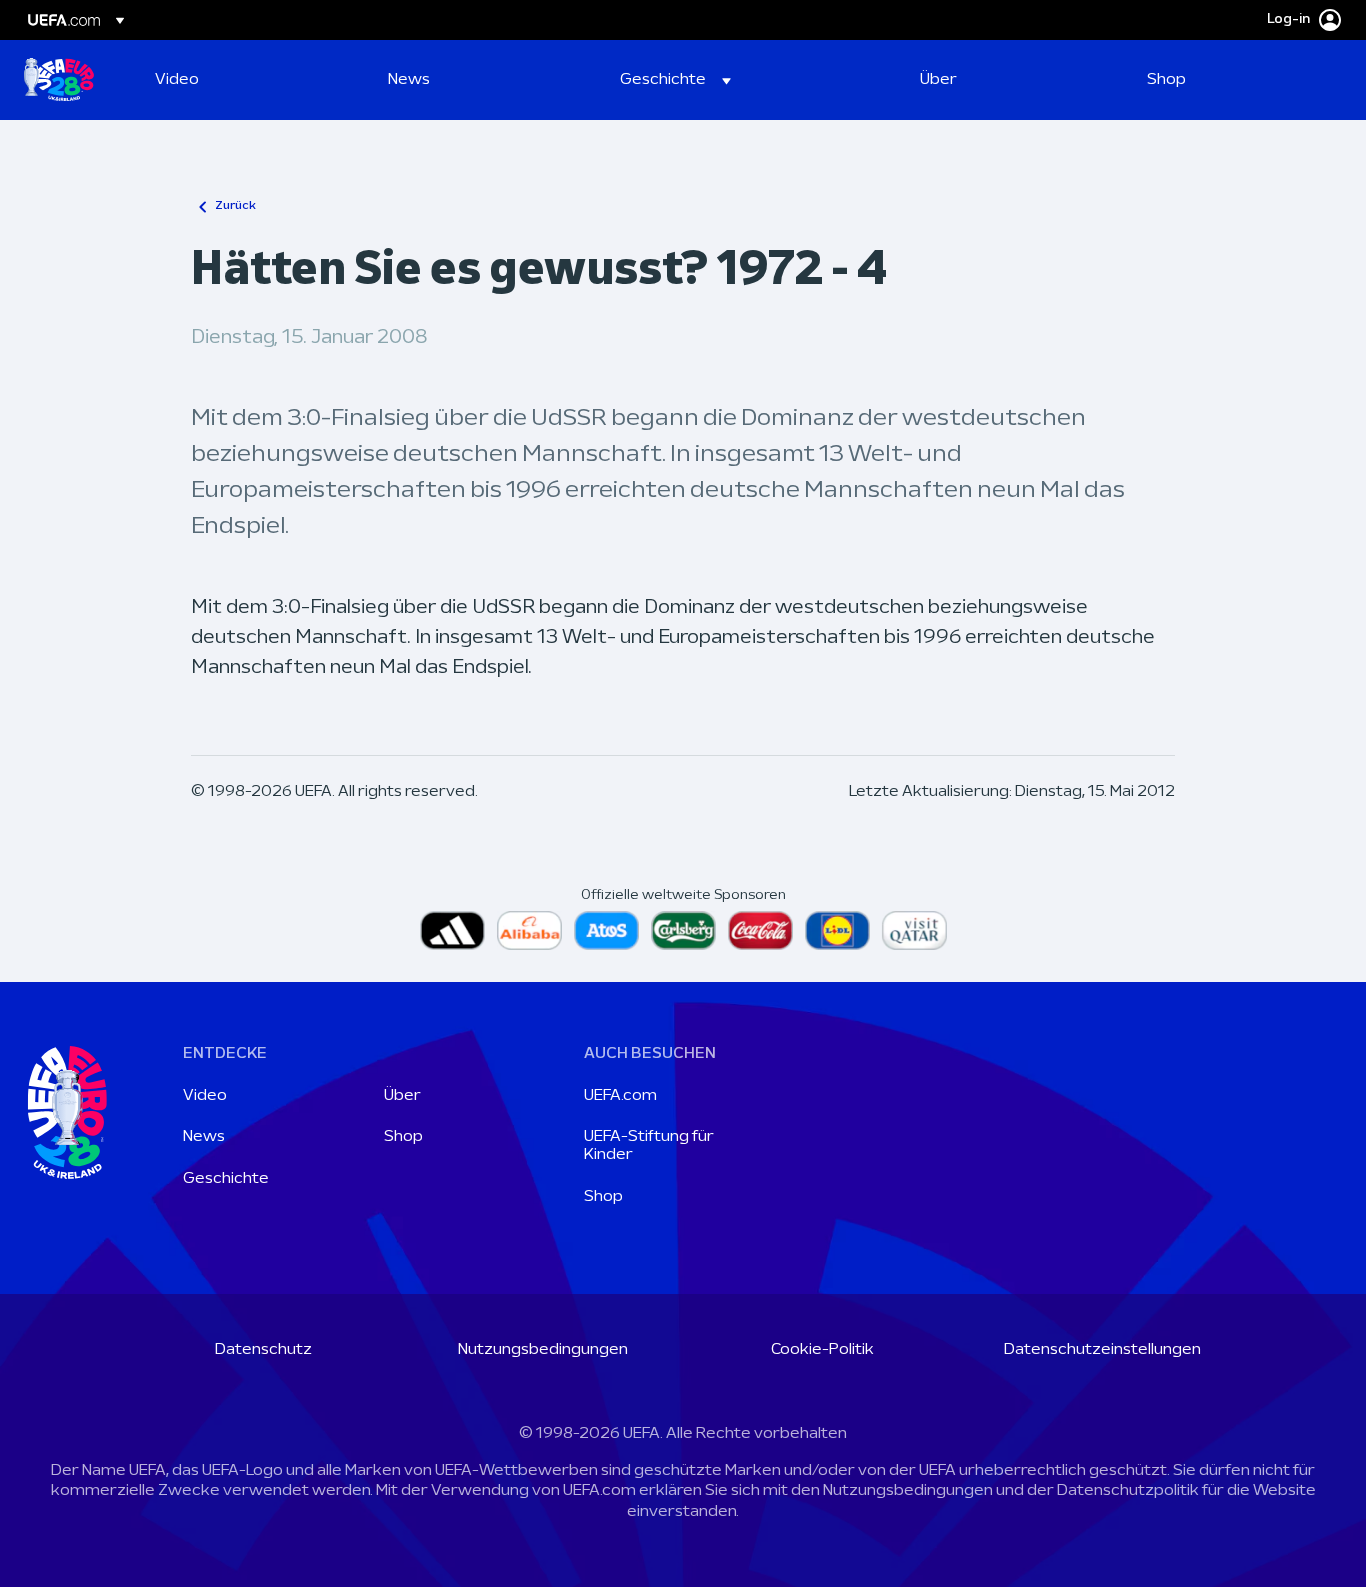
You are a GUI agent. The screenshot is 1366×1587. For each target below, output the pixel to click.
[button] (675, 80)
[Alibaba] (529, 930)
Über (402, 1096)
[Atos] (606, 930)
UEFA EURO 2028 (59, 80)
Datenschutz (263, 1350)
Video (205, 1096)
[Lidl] (837, 930)
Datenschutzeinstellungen (1102, 1350)
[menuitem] (246, 80)
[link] (177, 80)
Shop (403, 1137)
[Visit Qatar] (914, 930)
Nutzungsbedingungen (543, 1350)
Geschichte (226, 1179)
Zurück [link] (235, 206)
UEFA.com (620, 1096)
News (204, 1137)
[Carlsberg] (683, 930)
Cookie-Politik (822, 1350)
